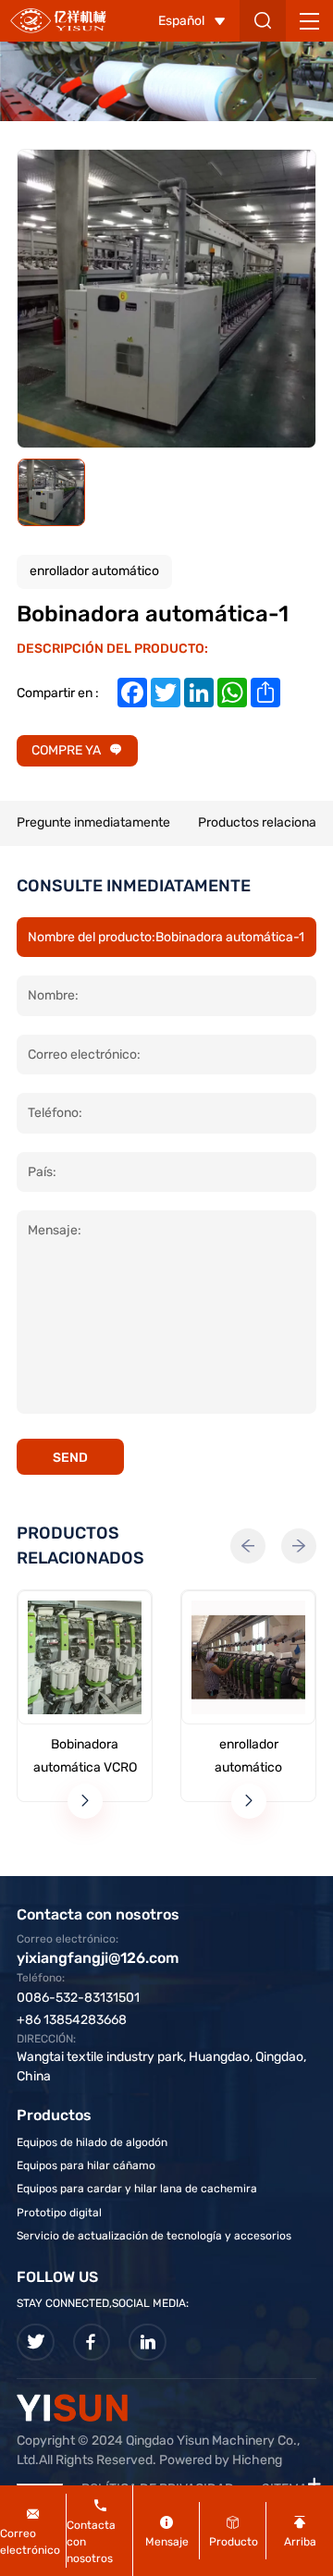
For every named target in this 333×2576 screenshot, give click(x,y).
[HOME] (58, 20)
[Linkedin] (148, 2343)
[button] (248, 1546)
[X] (36, 2343)
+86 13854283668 (72, 2020)
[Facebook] (92, 2343)
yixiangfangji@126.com (98, 1958)
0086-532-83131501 (78, 1998)
